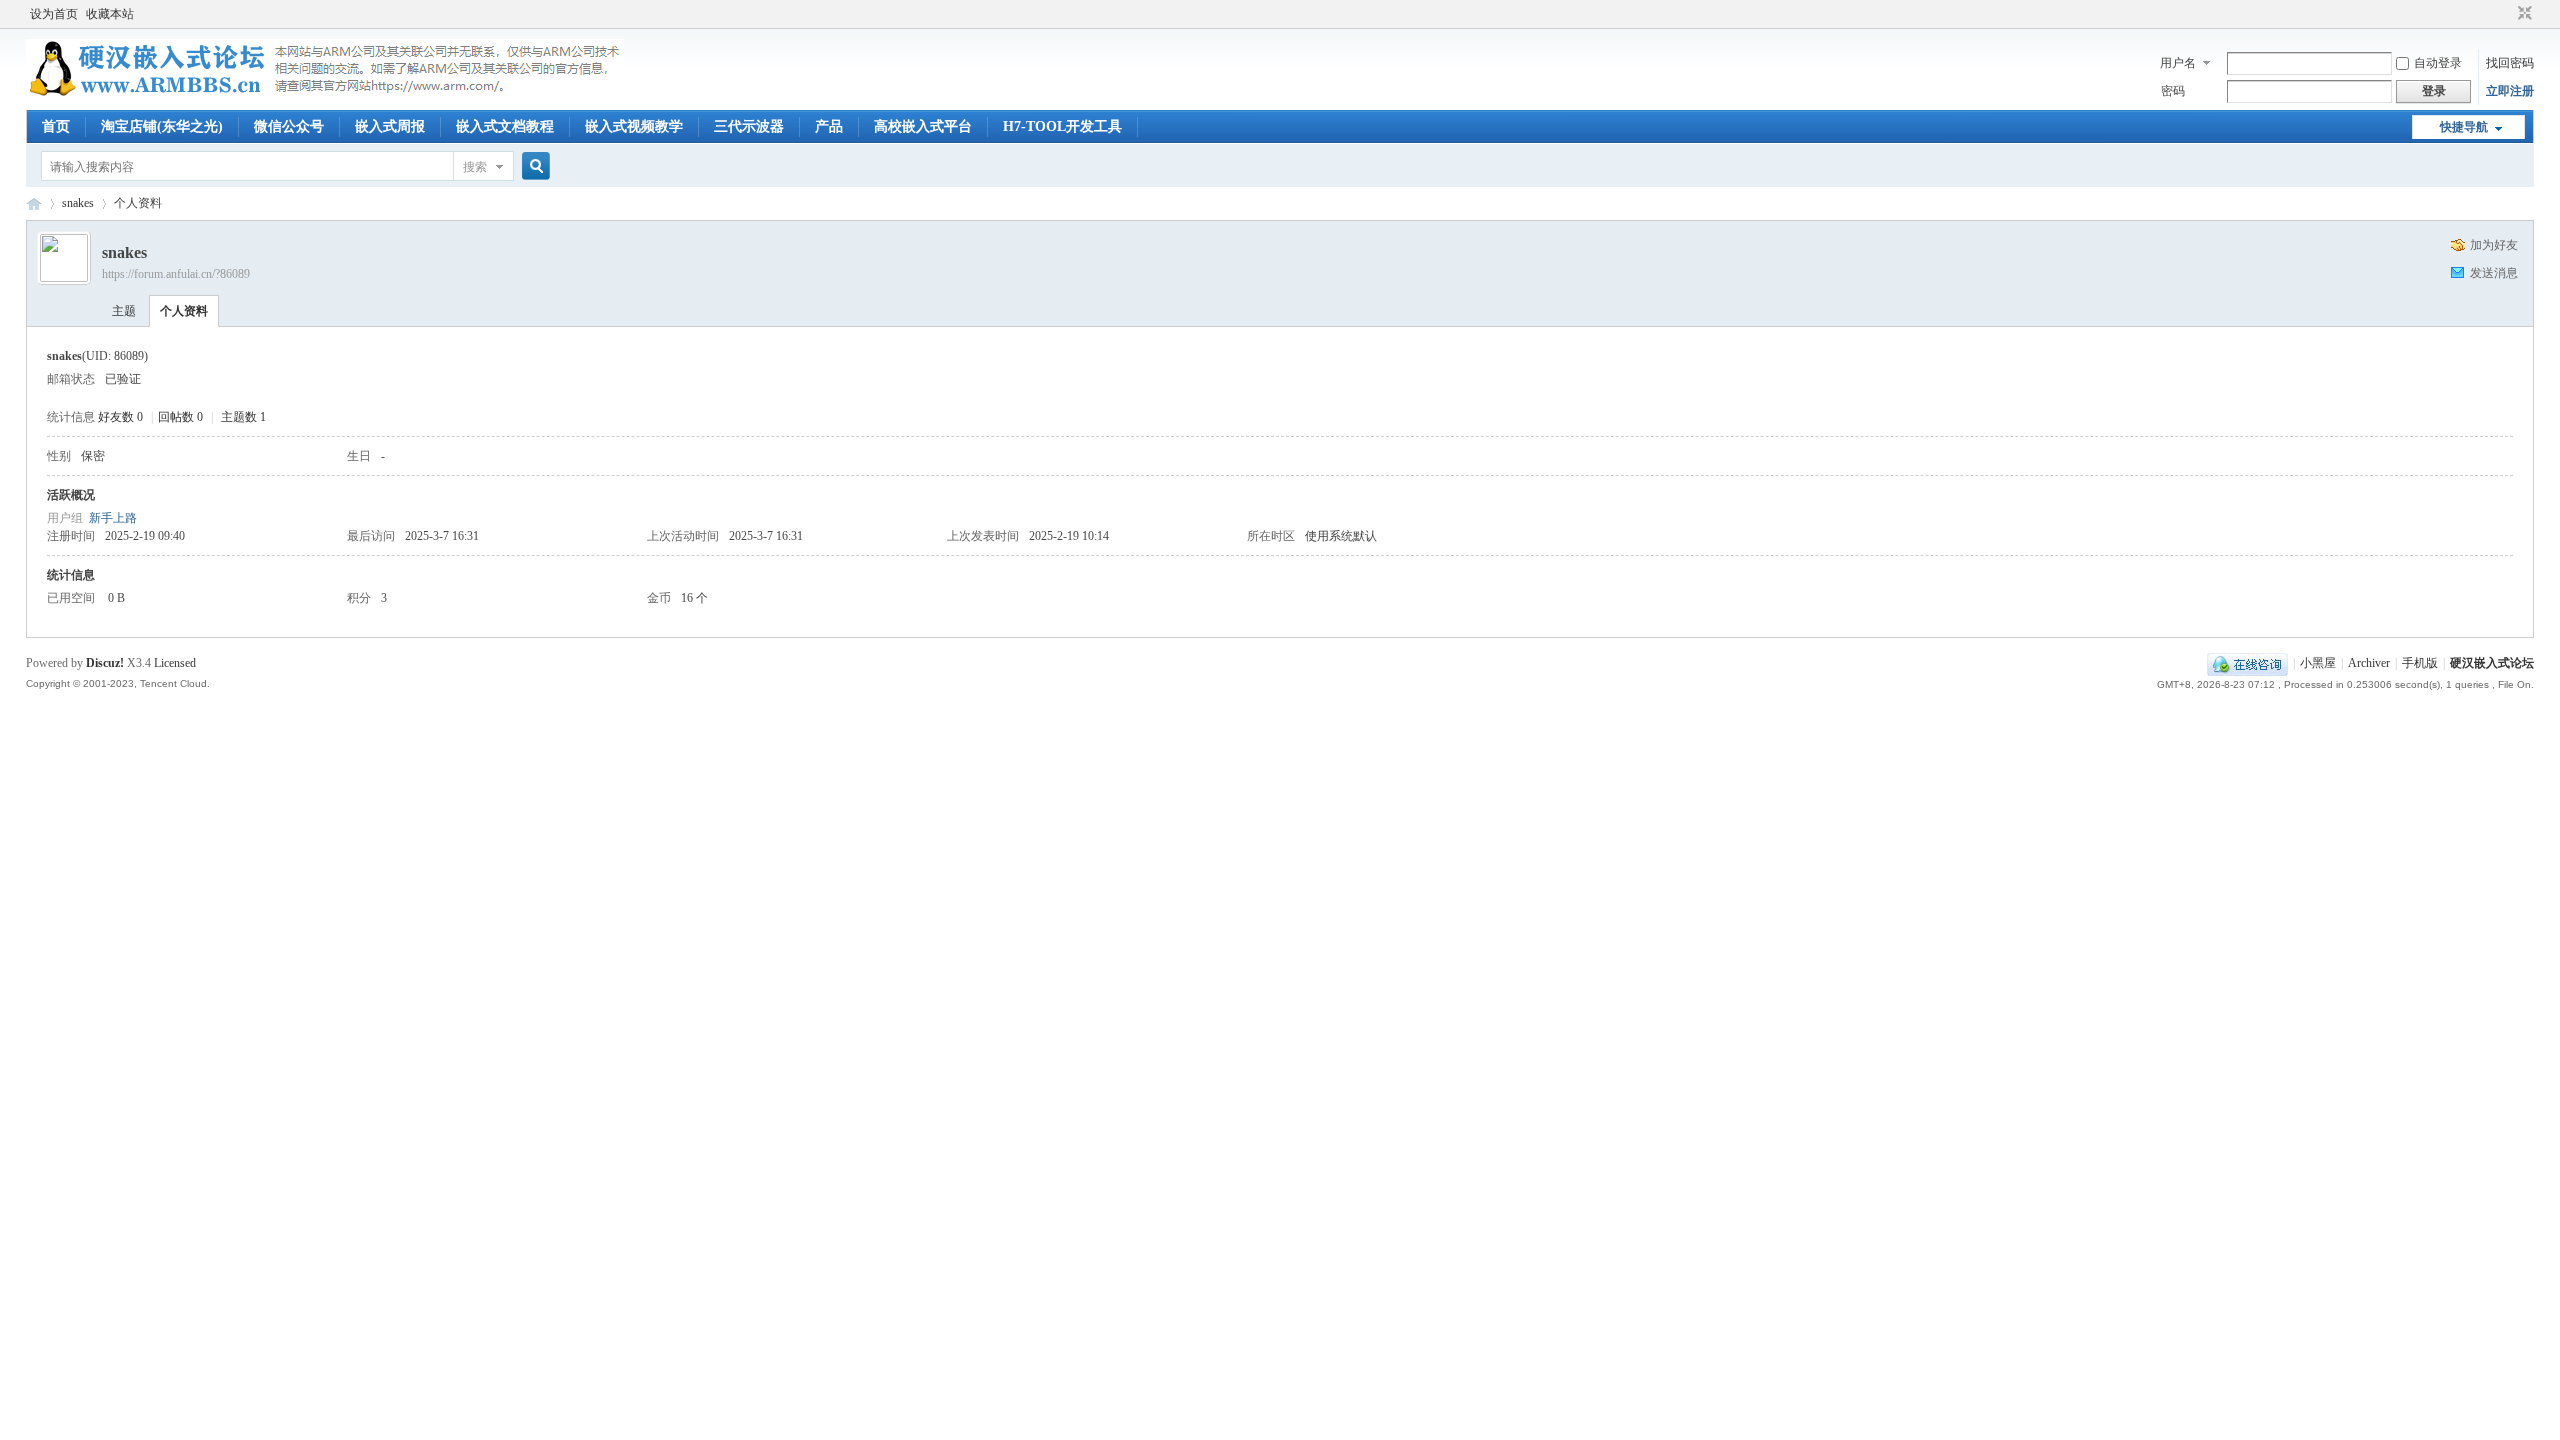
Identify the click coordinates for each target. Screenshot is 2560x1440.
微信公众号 (289, 126)
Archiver (2369, 663)
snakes (78, 203)
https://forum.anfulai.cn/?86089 (176, 274)
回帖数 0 (180, 417)
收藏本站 (110, 14)
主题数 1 (243, 417)
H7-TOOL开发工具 (1062, 126)
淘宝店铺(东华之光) (162, 126)
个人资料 (184, 311)
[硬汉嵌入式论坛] (325, 98)
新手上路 (113, 518)
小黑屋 (2318, 663)
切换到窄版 (2522, 14)
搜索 (475, 167)
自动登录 (2438, 63)
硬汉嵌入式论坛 (34, 203)
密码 (2173, 91)
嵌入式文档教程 (505, 126)
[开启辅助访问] (2506, 14)
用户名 (2178, 63)
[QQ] (2247, 663)
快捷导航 (2464, 127)
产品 (829, 126)
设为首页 (54, 14)
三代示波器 (749, 126)
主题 (124, 311)
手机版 (2420, 663)
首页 (56, 126)
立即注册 (2510, 91)
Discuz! (105, 663)
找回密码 (2510, 63)
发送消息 (2494, 273)
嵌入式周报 (390, 126)
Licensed (175, 663)
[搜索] (533, 166)
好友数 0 (120, 417)
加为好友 (2494, 245)
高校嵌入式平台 (923, 126)
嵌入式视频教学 (634, 126)
